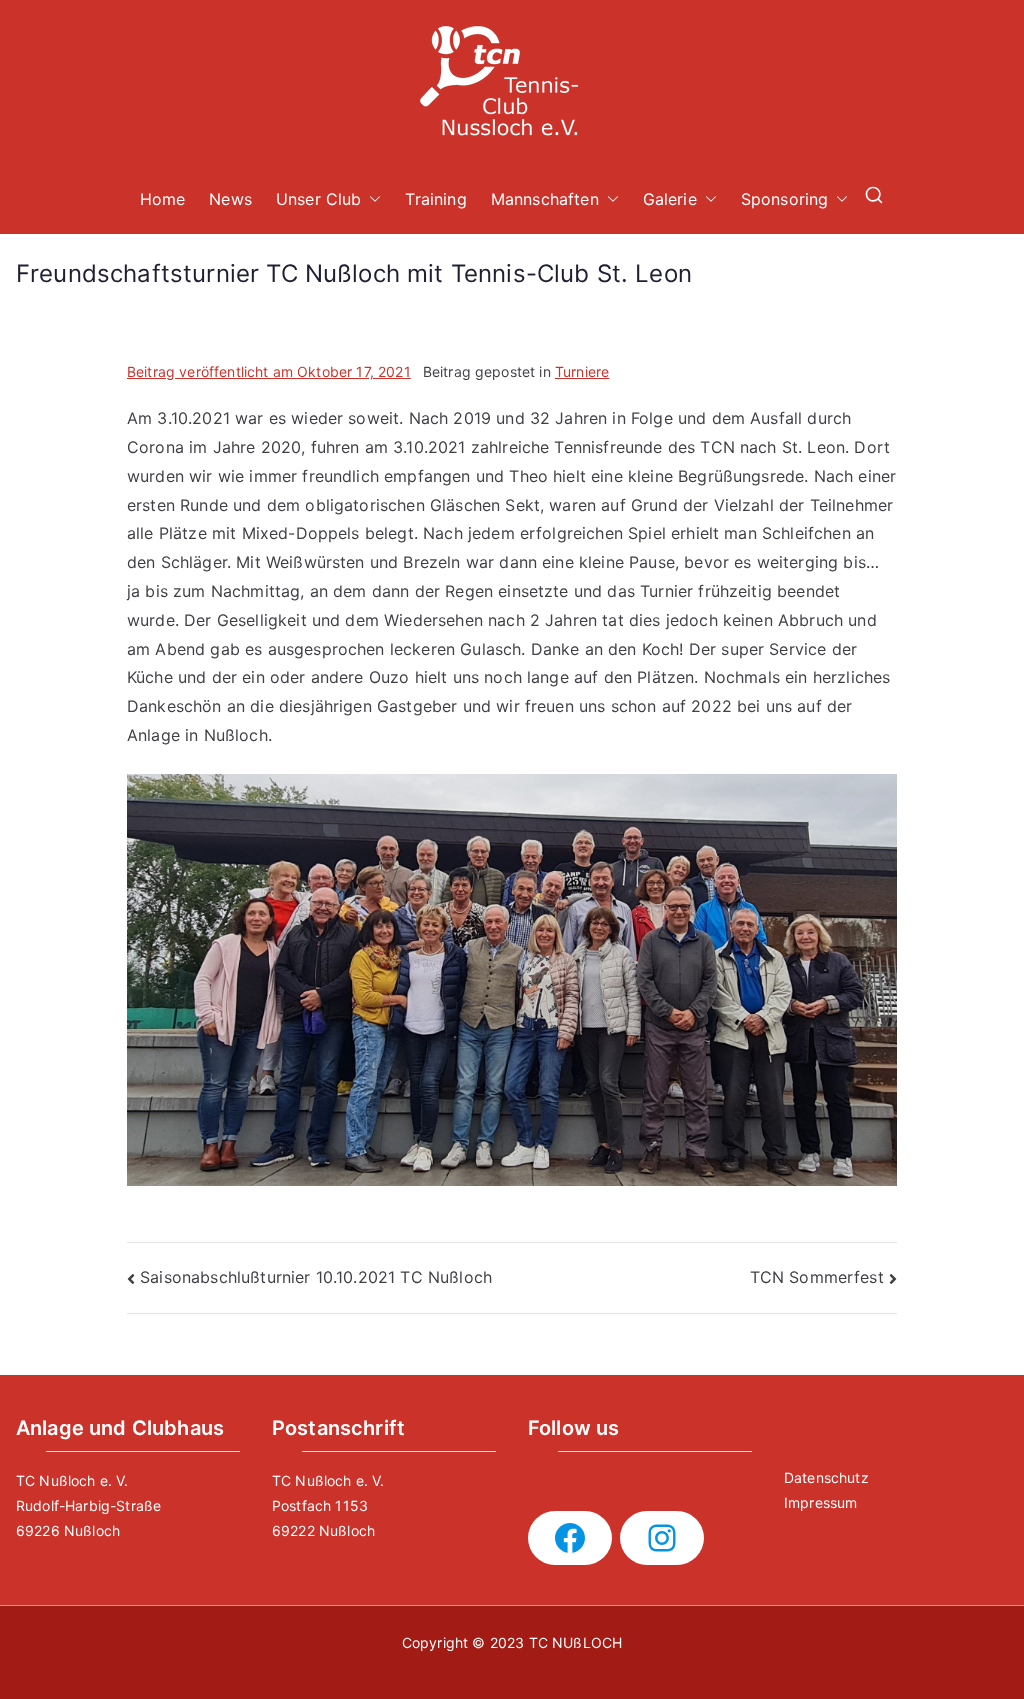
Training (435, 199)
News (230, 199)
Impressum (820, 1502)
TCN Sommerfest (817, 1277)
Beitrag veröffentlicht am (269, 371)
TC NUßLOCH (576, 1642)
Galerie (670, 199)
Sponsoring (785, 199)
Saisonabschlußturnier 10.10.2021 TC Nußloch (316, 1277)
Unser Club (319, 199)
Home (163, 199)
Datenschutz (826, 1477)
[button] (371, 199)
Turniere (582, 371)
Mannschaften (545, 199)
